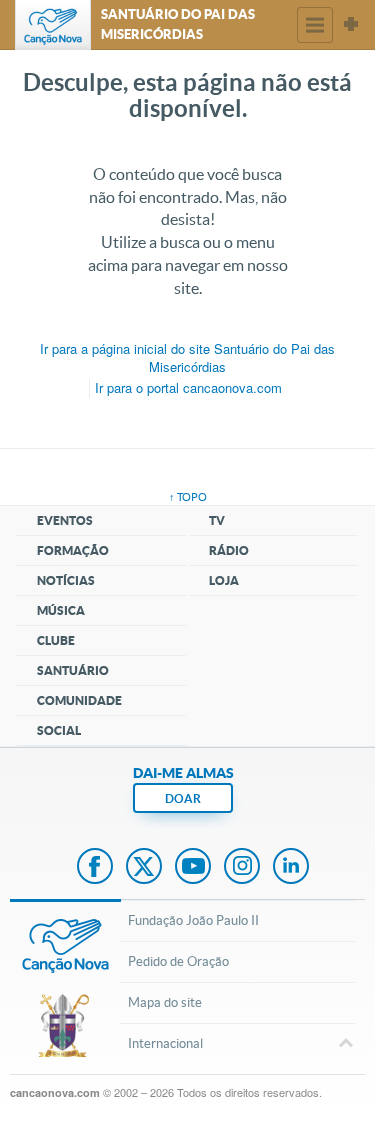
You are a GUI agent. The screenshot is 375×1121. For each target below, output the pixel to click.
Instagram (242, 868)
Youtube (193, 868)
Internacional (165, 1043)
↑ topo (188, 497)
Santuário (73, 670)
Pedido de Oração (178, 961)
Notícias (66, 580)
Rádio (229, 550)
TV (217, 520)
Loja (224, 580)
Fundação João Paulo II (193, 920)
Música (61, 610)
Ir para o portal (188, 387)
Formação (73, 550)
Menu (315, 25)
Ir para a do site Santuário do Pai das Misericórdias (187, 358)
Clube (56, 640)
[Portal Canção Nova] (53, 25)
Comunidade (79, 700)
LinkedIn (291, 868)
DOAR (183, 798)
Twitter (144, 868)
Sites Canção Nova (351, 25)
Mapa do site (165, 1002)
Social (59, 730)
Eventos (65, 520)
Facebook (95, 868)
